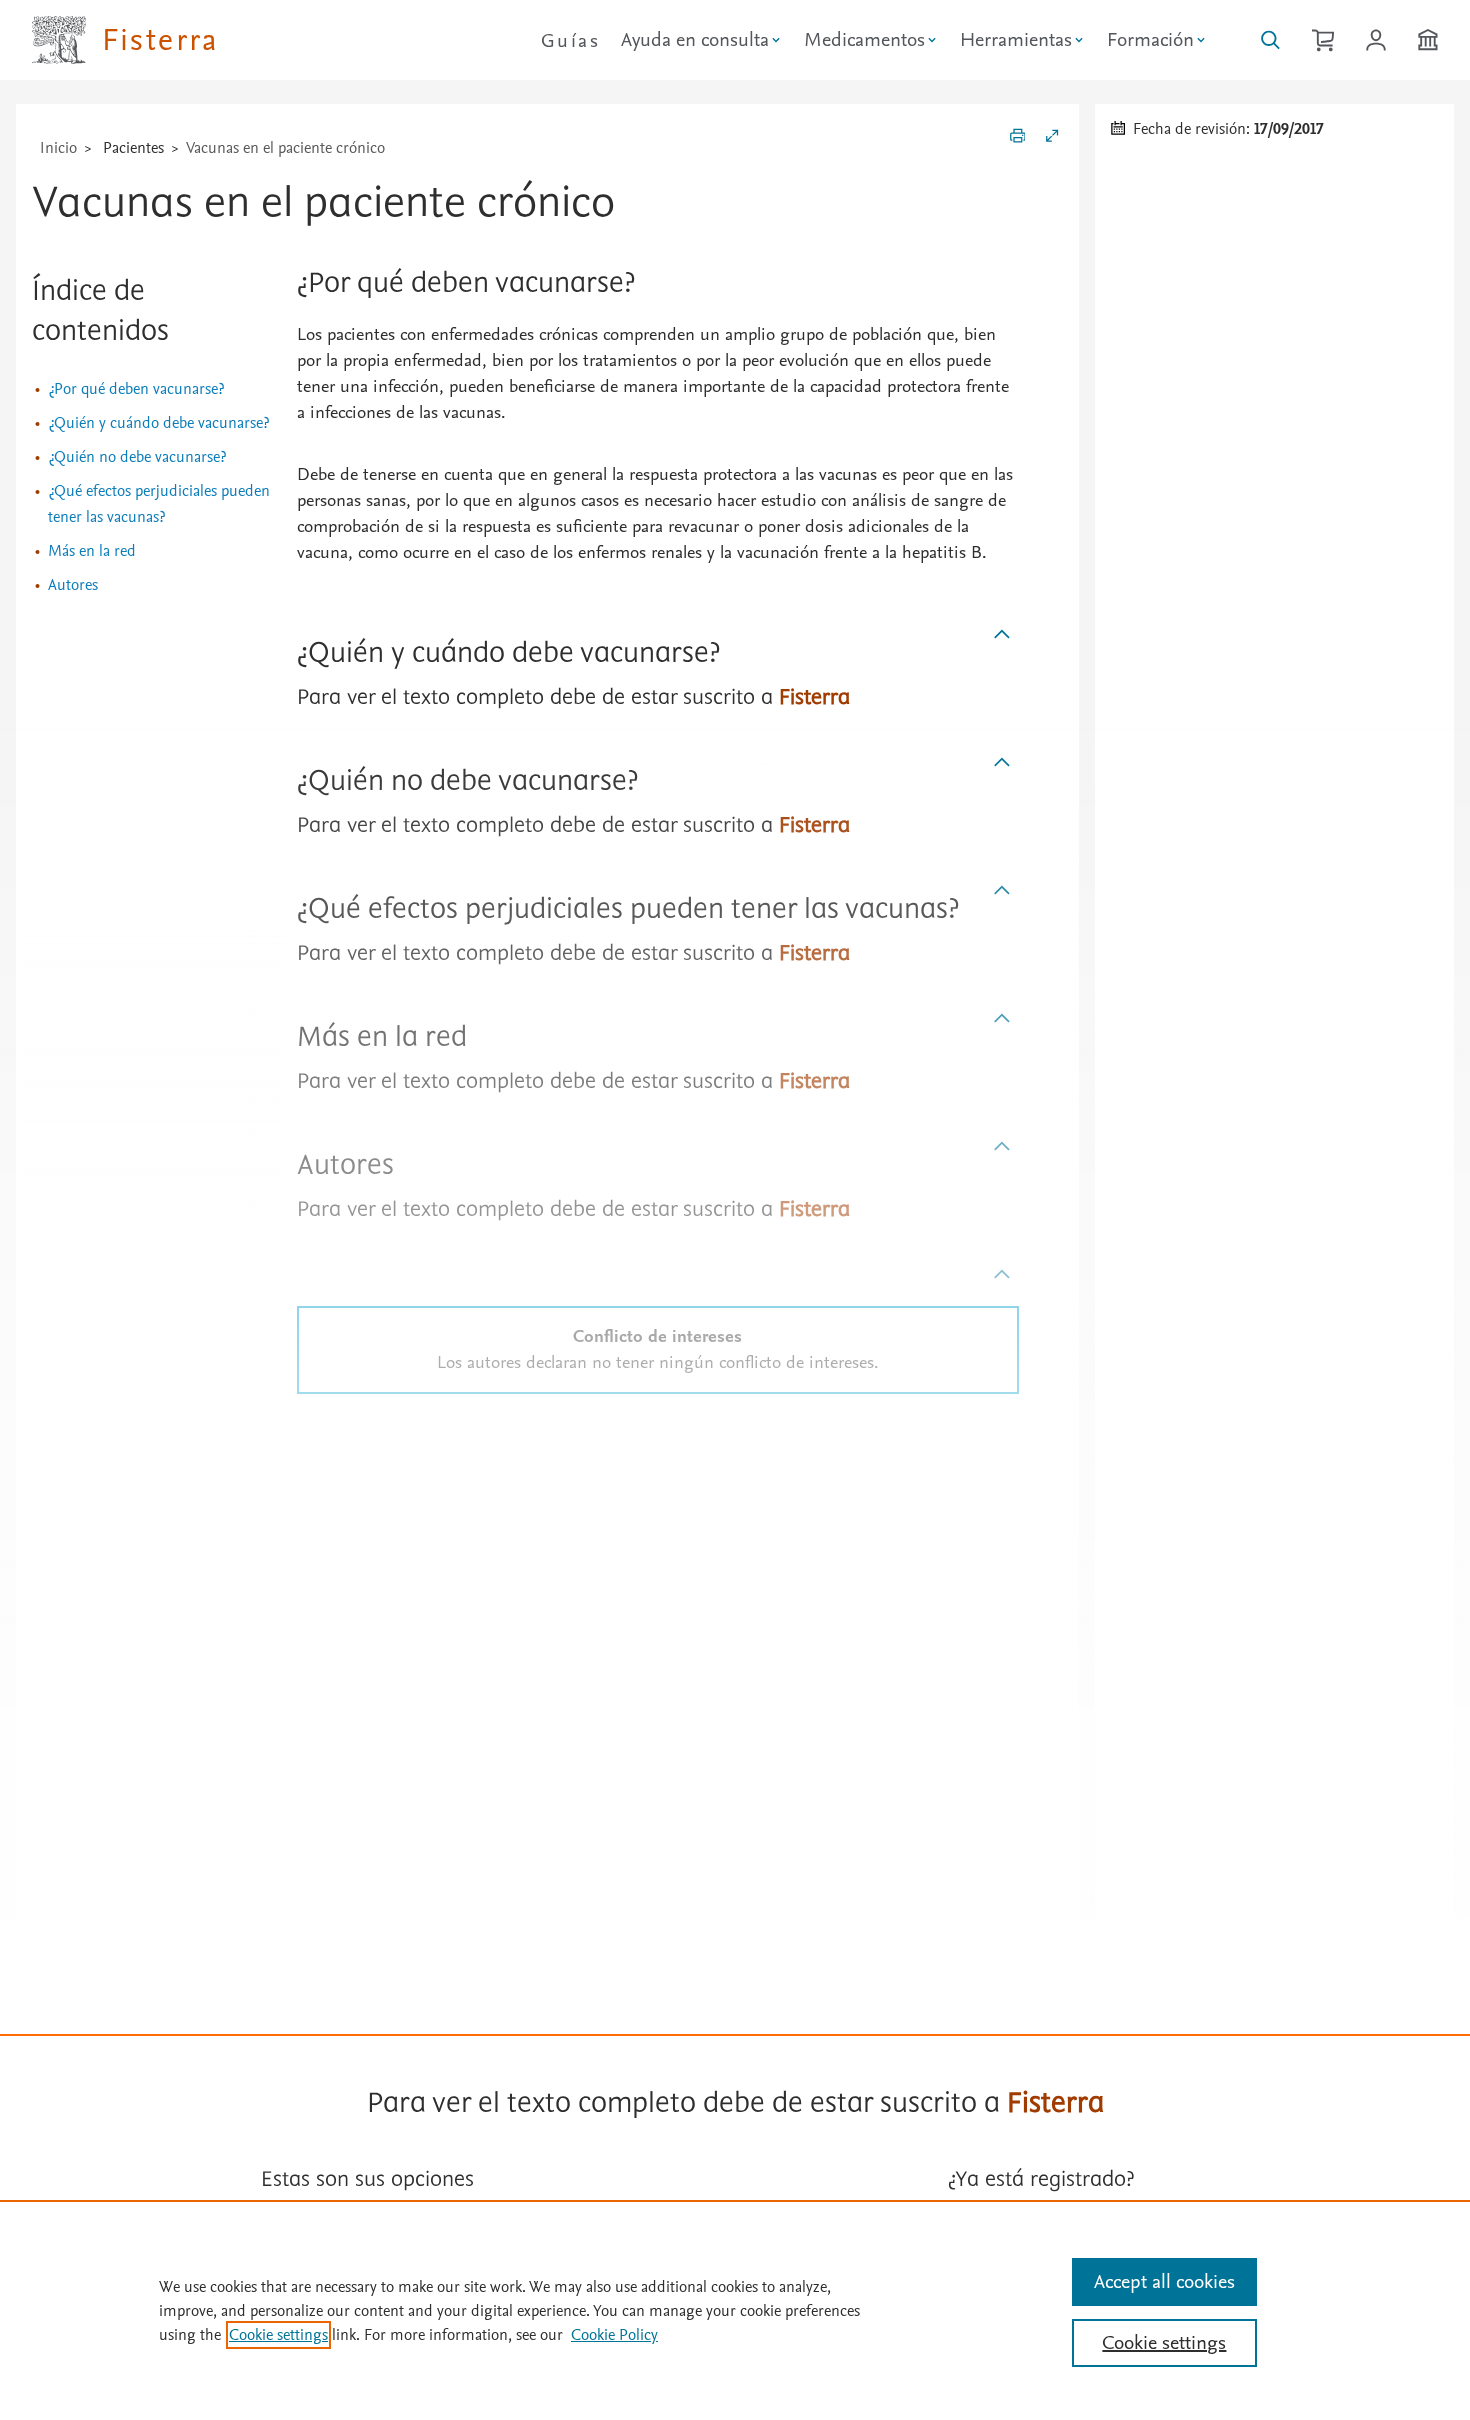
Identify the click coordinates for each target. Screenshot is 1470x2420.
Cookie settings (278, 2335)
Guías (570, 41)
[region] (735, 2310)
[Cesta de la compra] (1323, 40)
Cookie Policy (614, 2335)
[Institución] (1428, 40)
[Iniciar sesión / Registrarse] (1376, 40)
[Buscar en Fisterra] (1270, 40)
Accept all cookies (1164, 2282)
